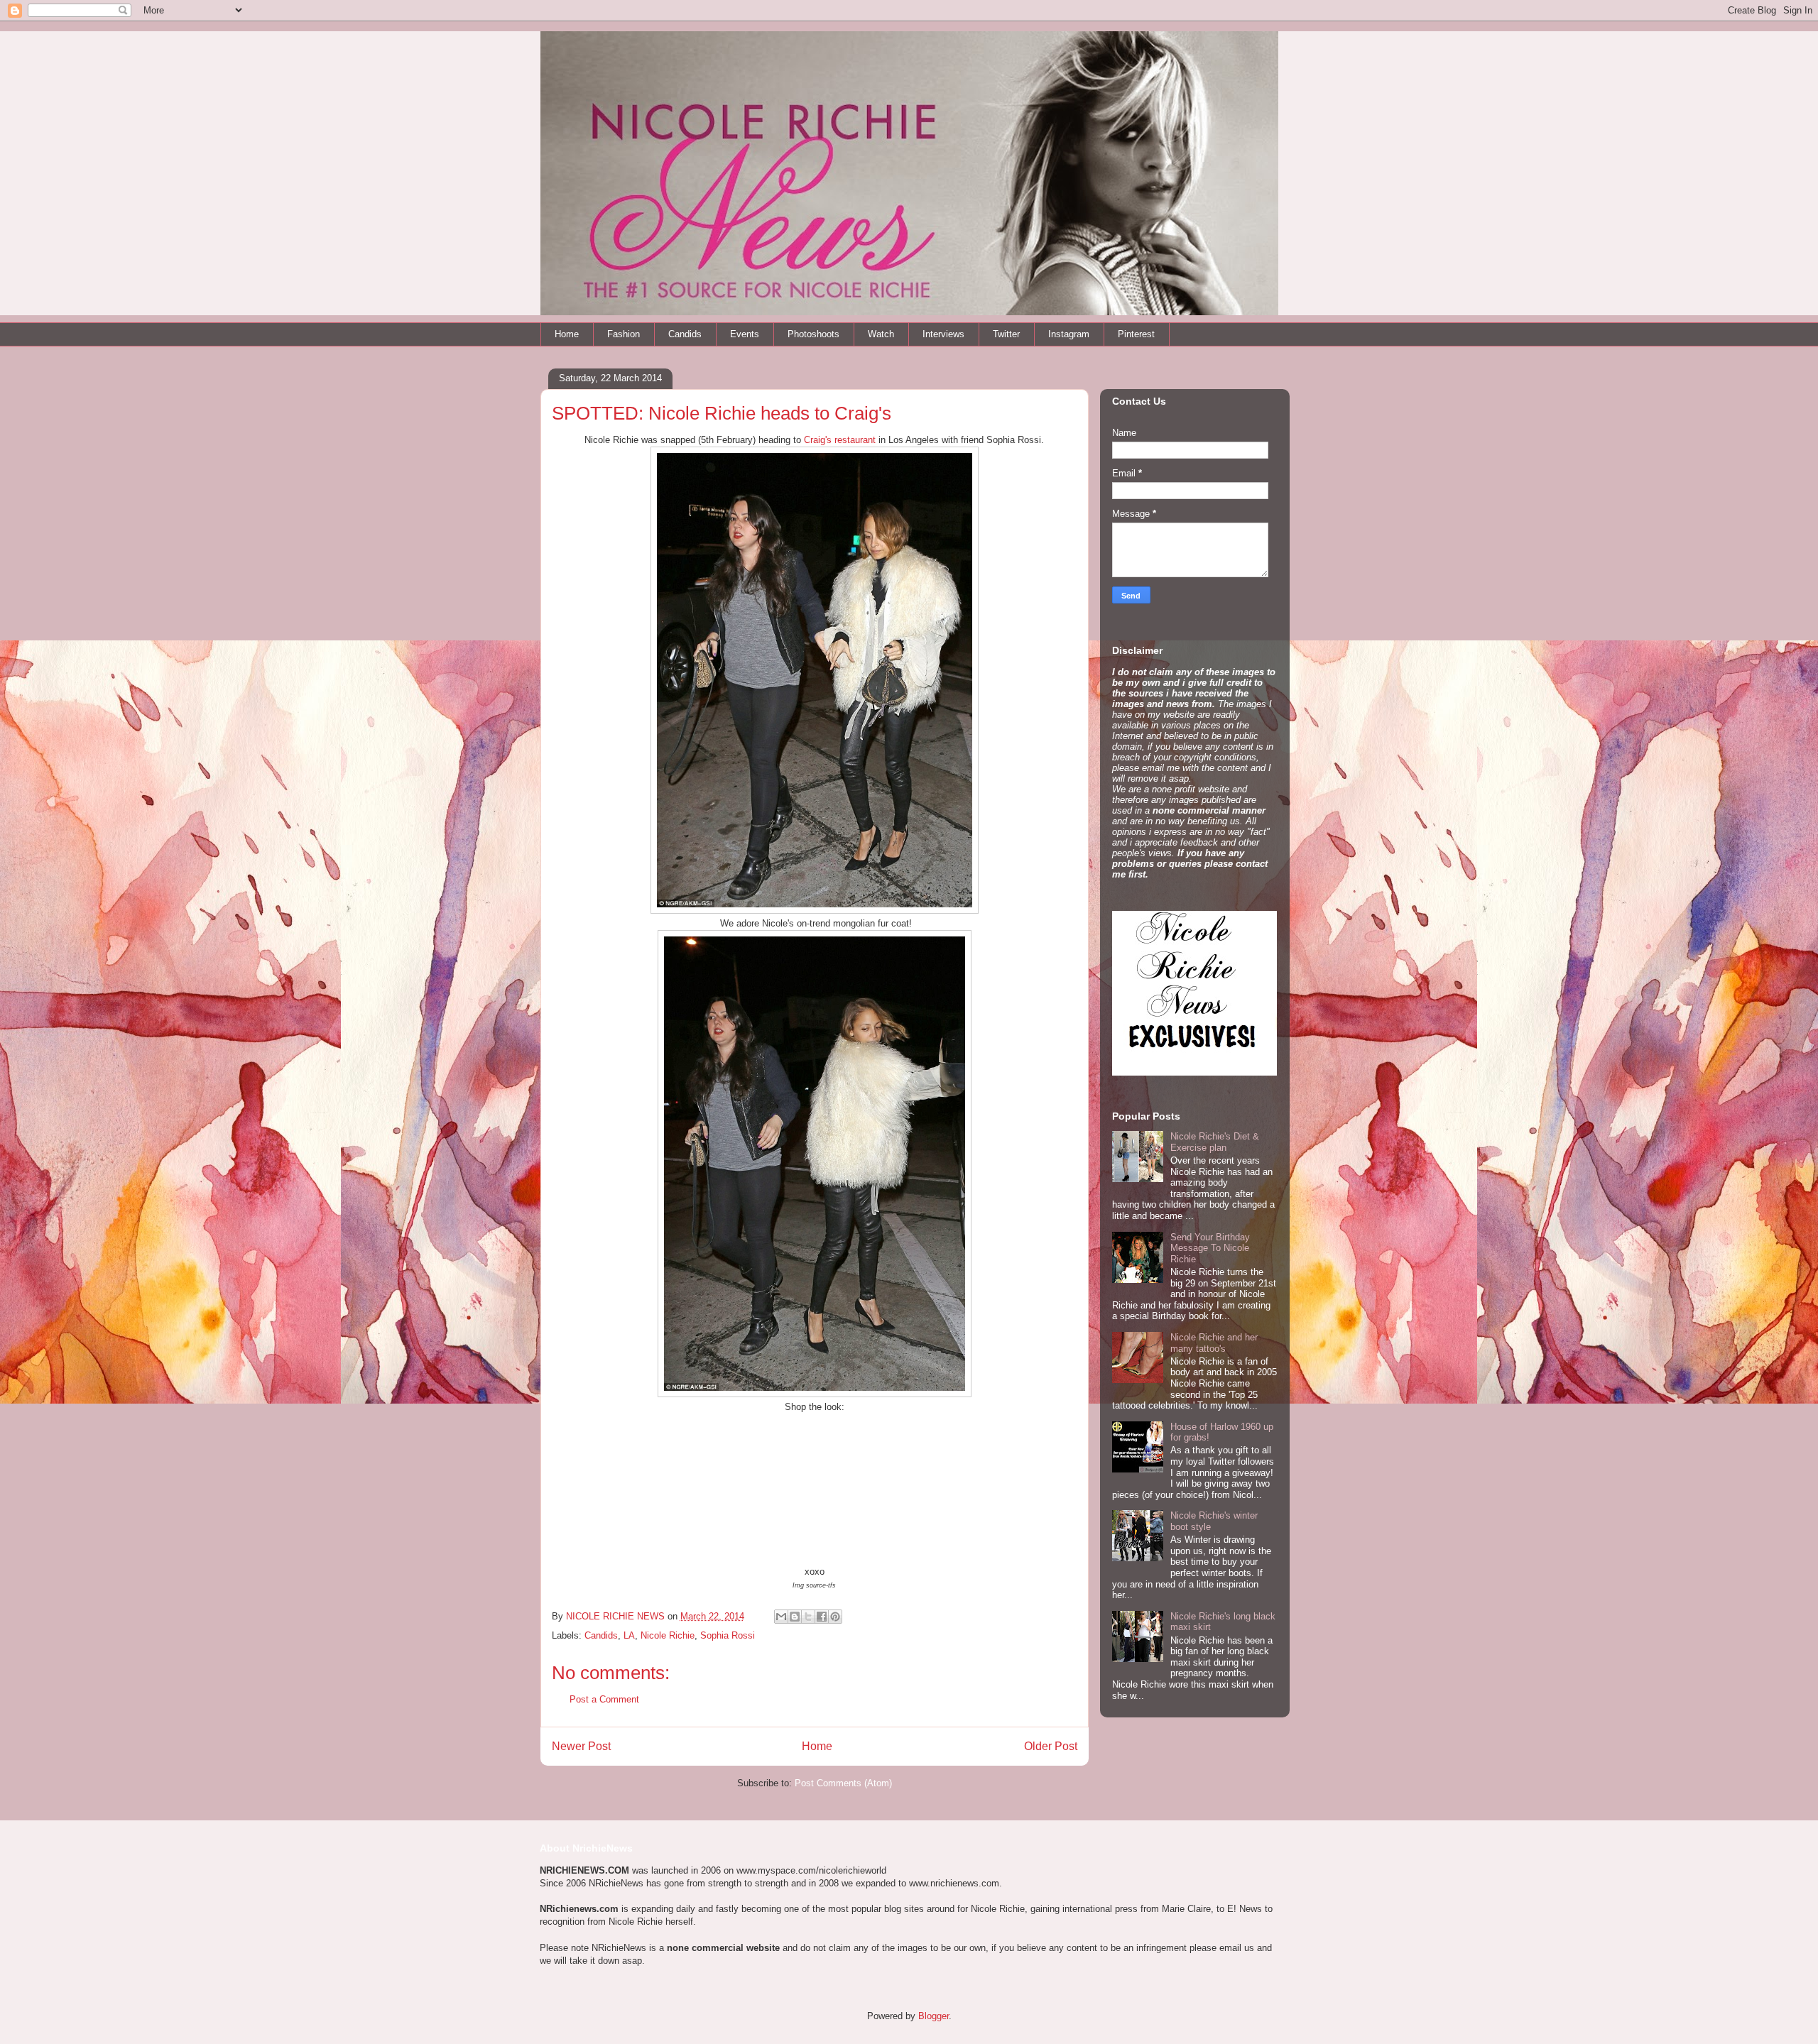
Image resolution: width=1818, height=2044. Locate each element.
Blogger (934, 2016)
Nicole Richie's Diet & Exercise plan (1215, 1142)
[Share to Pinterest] (835, 1617)
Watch (881, 334)
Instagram (1069, 334)
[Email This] (781, 1617)
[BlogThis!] (795, 1617)
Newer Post (581, 1746)
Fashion (624, 334)
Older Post (1051, 1746)
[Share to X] (808, 1617)
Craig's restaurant (840, 440)
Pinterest (1136, 334)
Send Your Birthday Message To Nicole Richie (1210, 1248)
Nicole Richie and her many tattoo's (1214, 1343)
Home (567, 334)
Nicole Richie (668, 1635)
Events (745, 334)
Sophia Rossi (728, 1635)
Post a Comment (604, 1699)
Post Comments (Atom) (843, 1783)
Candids (685, 334)
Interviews (943, 334)
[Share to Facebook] (822, 1617)
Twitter (1006, 334)
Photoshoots (813, 334)
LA (629, 1635)
